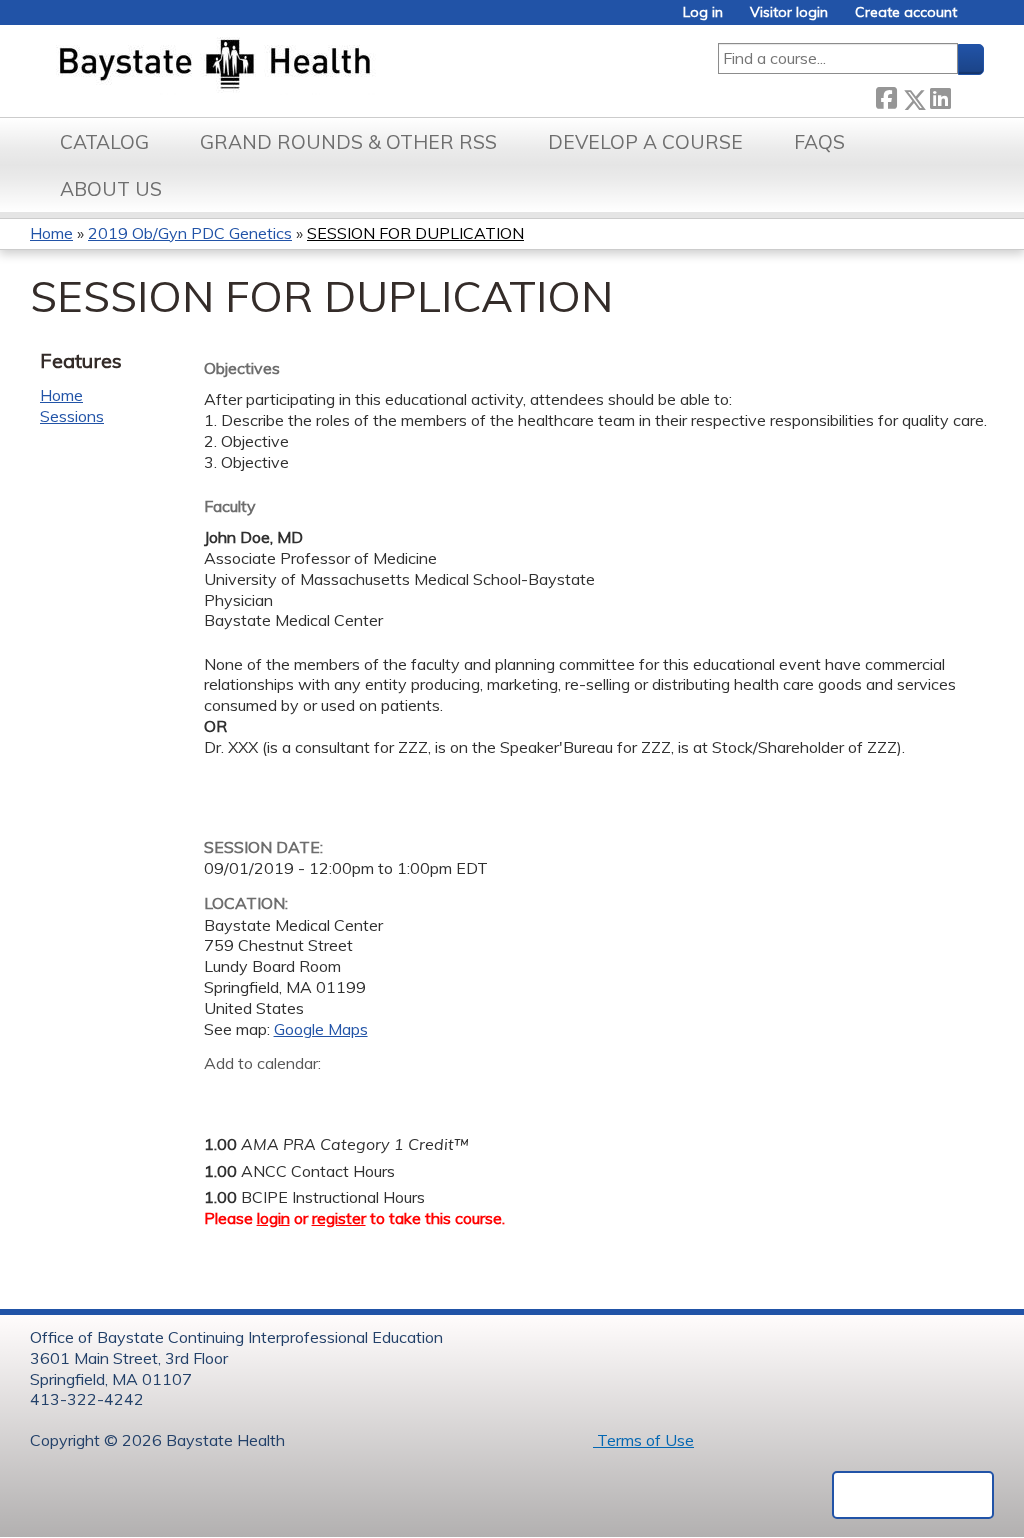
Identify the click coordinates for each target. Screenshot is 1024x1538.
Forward (967, 94)
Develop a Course (645, 142)
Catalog (104, 142)
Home (51, 233)
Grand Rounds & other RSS (348, 142)
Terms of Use (643, 1440)
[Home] (308, 66)
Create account (906, 12)
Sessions (72, 416)
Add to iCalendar (314, 1094)
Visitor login (789, 12)
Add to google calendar (224, 1095)
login (273, 1218)
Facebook (886, 95)
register (339, 1218)
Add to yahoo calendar (269, 1095)
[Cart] (978, 19)
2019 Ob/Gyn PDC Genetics (190, 233)
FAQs (819, 142)
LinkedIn (940, 94)
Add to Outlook (362, 1095)
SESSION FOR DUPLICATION (415, 233)
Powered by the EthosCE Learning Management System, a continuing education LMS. (913, 1495)
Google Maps (321, 1029)
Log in (703, 12)
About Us (111, 189)
